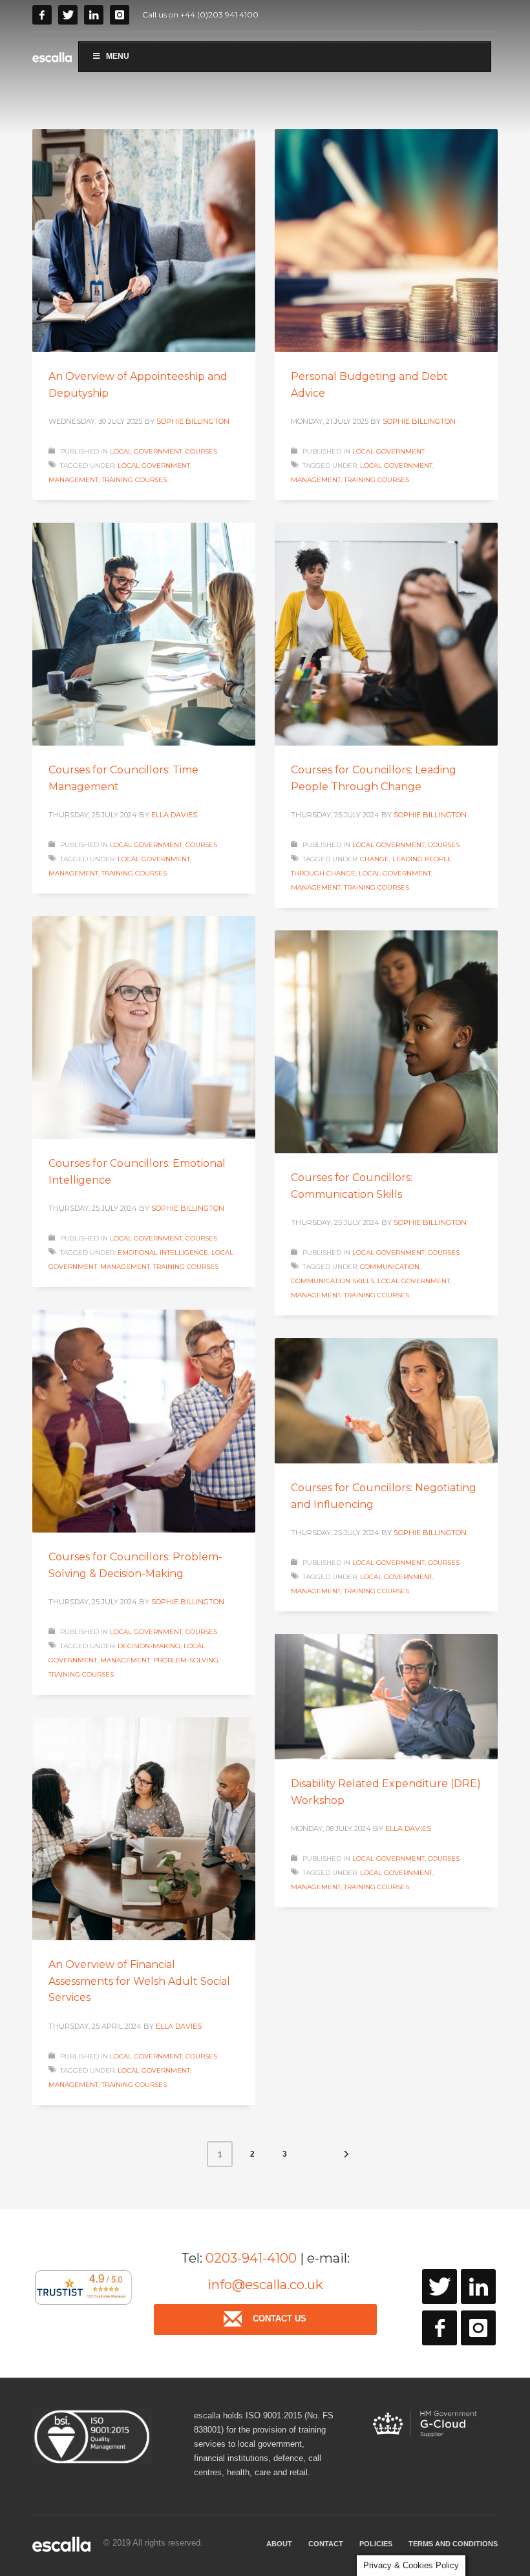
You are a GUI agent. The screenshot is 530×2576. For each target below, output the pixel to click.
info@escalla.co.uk (265, 2285)
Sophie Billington (193, 421)
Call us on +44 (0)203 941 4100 (200, 15)
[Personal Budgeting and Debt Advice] (387, 241)
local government (154, 466)
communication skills (333, 1281)
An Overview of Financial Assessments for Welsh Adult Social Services (139, 1981)
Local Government (146, 451)
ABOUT (279, 2544)
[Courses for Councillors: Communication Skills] (387, 1042)
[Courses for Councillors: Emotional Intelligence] (144, 1028)
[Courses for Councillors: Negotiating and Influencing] (387, 1401)
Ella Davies (174, 815)
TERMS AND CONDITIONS (453, 2544)
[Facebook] (42, 15)
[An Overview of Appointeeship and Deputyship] (144, 241)
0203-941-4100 (251, 2258)
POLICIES (376, 2544)
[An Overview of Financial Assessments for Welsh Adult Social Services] (144, 1829)
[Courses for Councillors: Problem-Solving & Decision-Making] (144, 1421)
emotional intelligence (163, 1252)
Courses (201, 451)
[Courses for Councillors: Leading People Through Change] (387, 634)
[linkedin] (478, 2287)
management (73, 480)
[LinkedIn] (94, 15)
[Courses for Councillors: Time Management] (144, 634)
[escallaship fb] (440, 2328)
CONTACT (326, 2544)
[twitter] (440, 2287)
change (375, 859)
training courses (134, 480)
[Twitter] (68, 15)
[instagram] (478, 2328)
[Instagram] (120, 15)
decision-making (149, 1646)
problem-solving (186, 1660)
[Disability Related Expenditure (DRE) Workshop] (387, 1697)
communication (390, 1267)
